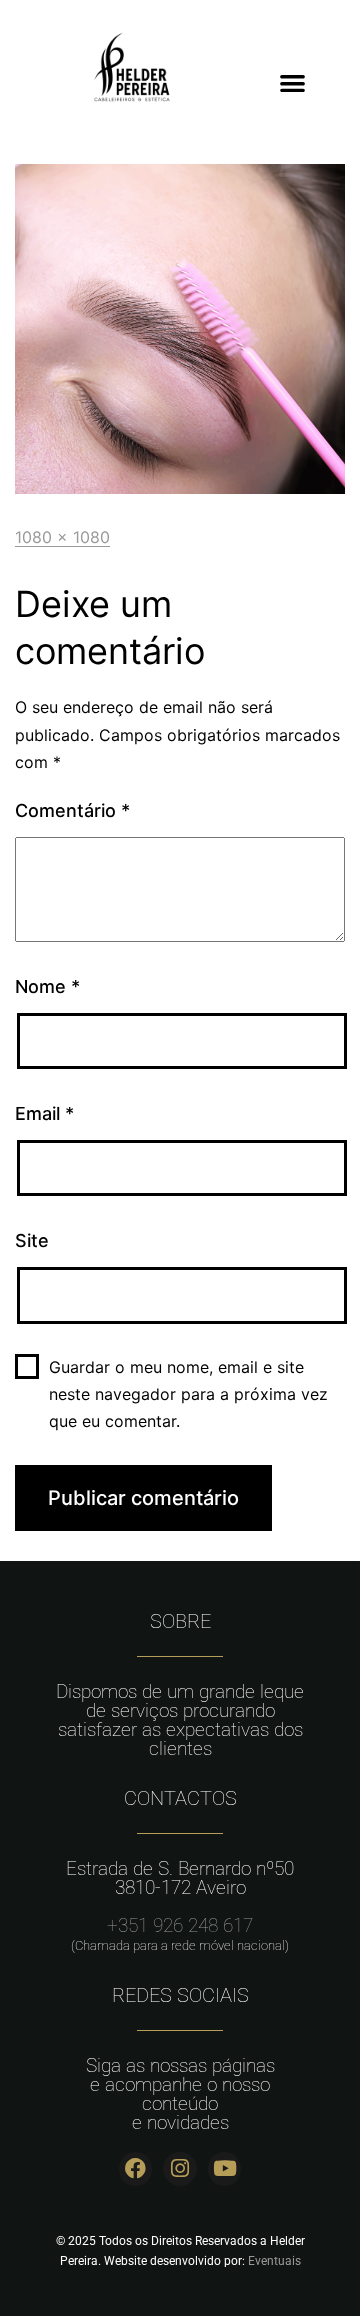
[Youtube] (225, 2169)
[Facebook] (136, 2169)
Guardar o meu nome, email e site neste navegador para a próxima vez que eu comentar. (188, 1394)
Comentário (72, 810)
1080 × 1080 (62, 537)
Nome (47, 986)
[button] (292, 82)
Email (44, 1113)
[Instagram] (180, 2169)
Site (32, 1240)
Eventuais (274, 2261)
